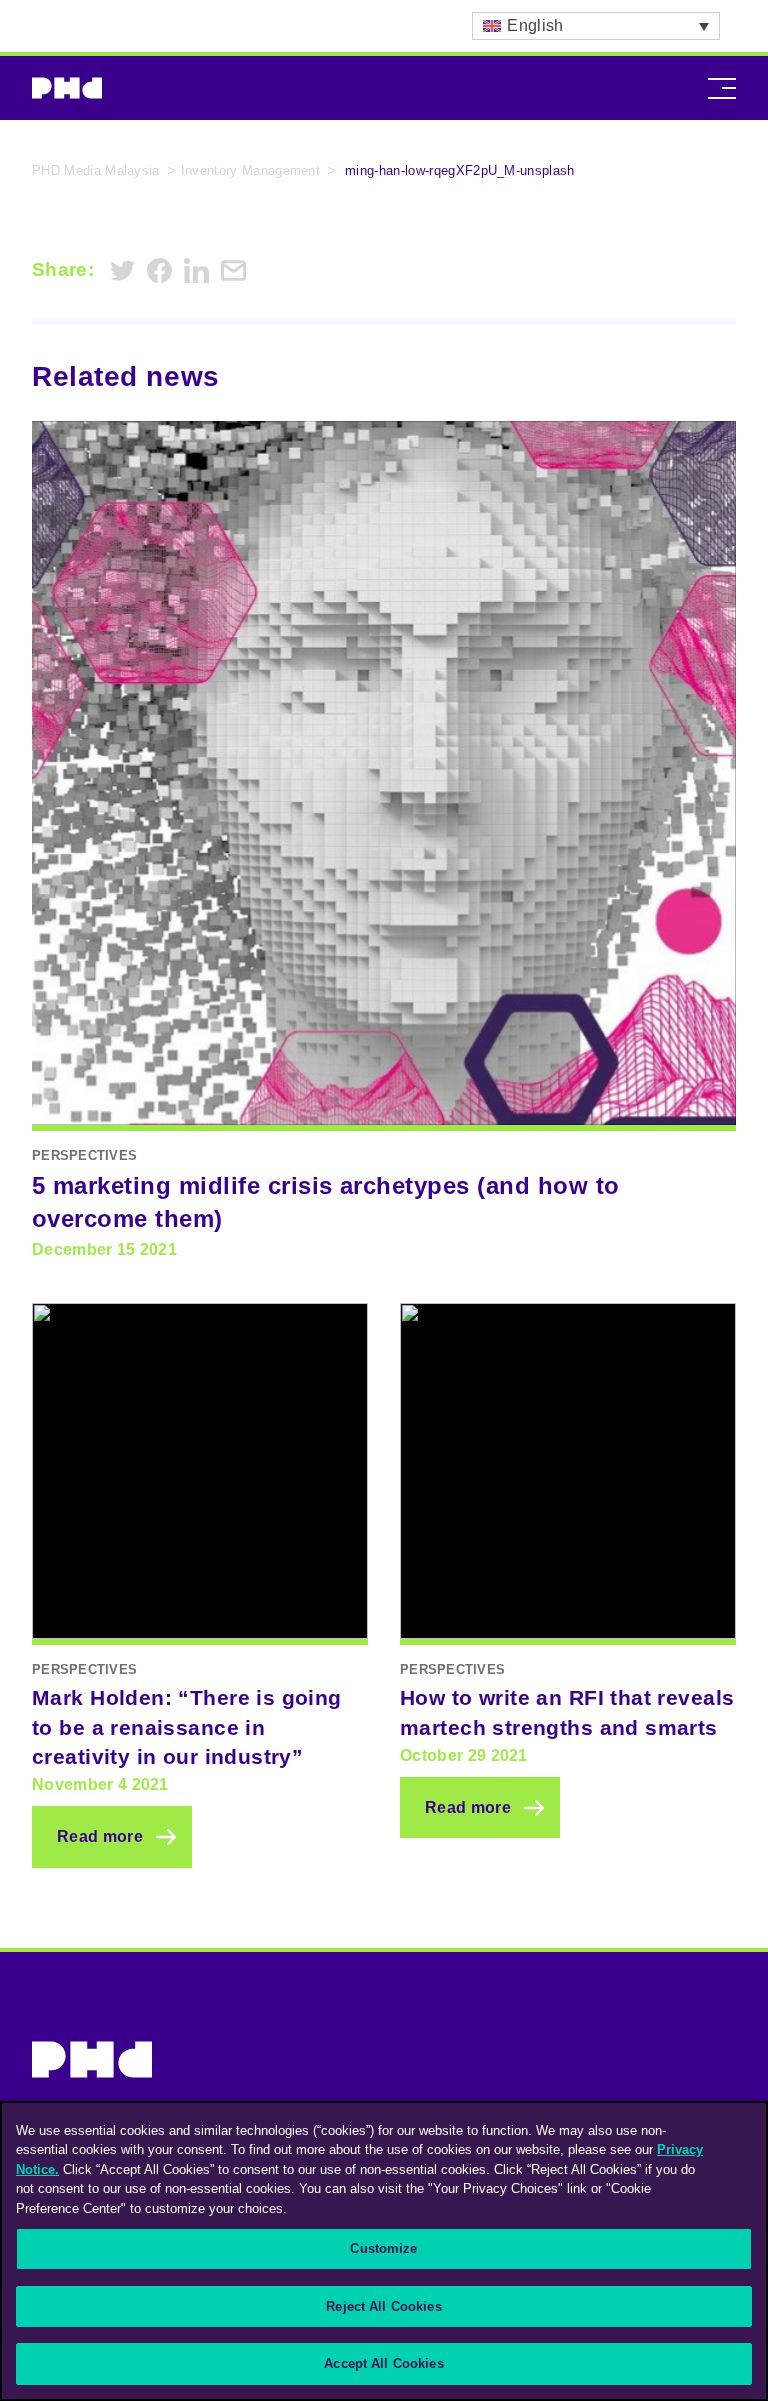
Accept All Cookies (383, 2363)
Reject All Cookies (383, 2306)
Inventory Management (250, 170)
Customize (383, 2248)
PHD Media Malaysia (96, 170)
